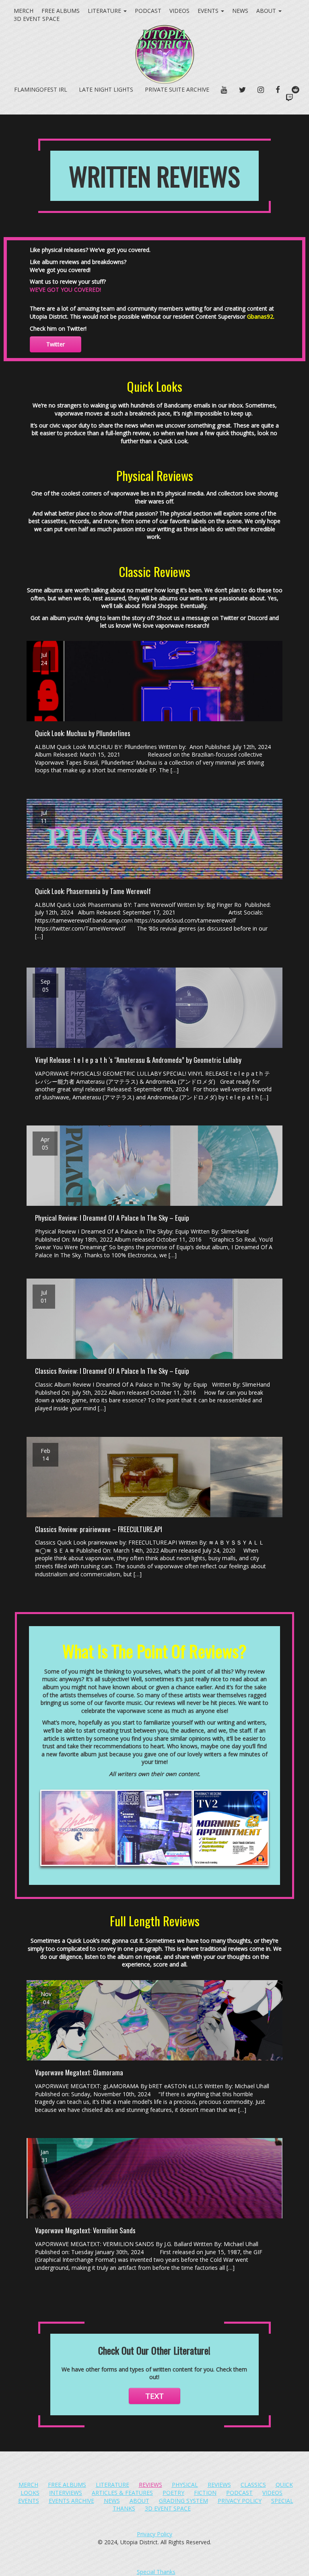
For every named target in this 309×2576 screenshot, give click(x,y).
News (240, 11)
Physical (185, 2485)
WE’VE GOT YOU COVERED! (65, 290)
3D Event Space (168, 2508)
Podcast (148, 11)
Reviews (150, 2485)
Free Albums (61, 11)
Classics (253, 2485)
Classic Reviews (155, 571)
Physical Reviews (155, 475)
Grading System (183, 2501)
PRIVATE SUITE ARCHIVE (177, 89)
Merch (24, 11)
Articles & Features (122, 2493)
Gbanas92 (260, 316)
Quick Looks (155, 386)
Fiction (205, 2493)
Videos (179, 11)
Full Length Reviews (155, 1921)
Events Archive (71, 2501)
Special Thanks (156, 2572)
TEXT (154, 2396)
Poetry (173, 2493)
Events (209, 11)
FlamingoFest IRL (41, 89)
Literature (105, 11)
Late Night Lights (106, 89)
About (267, 11)
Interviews (66, 2493)
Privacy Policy (240, 2501)
